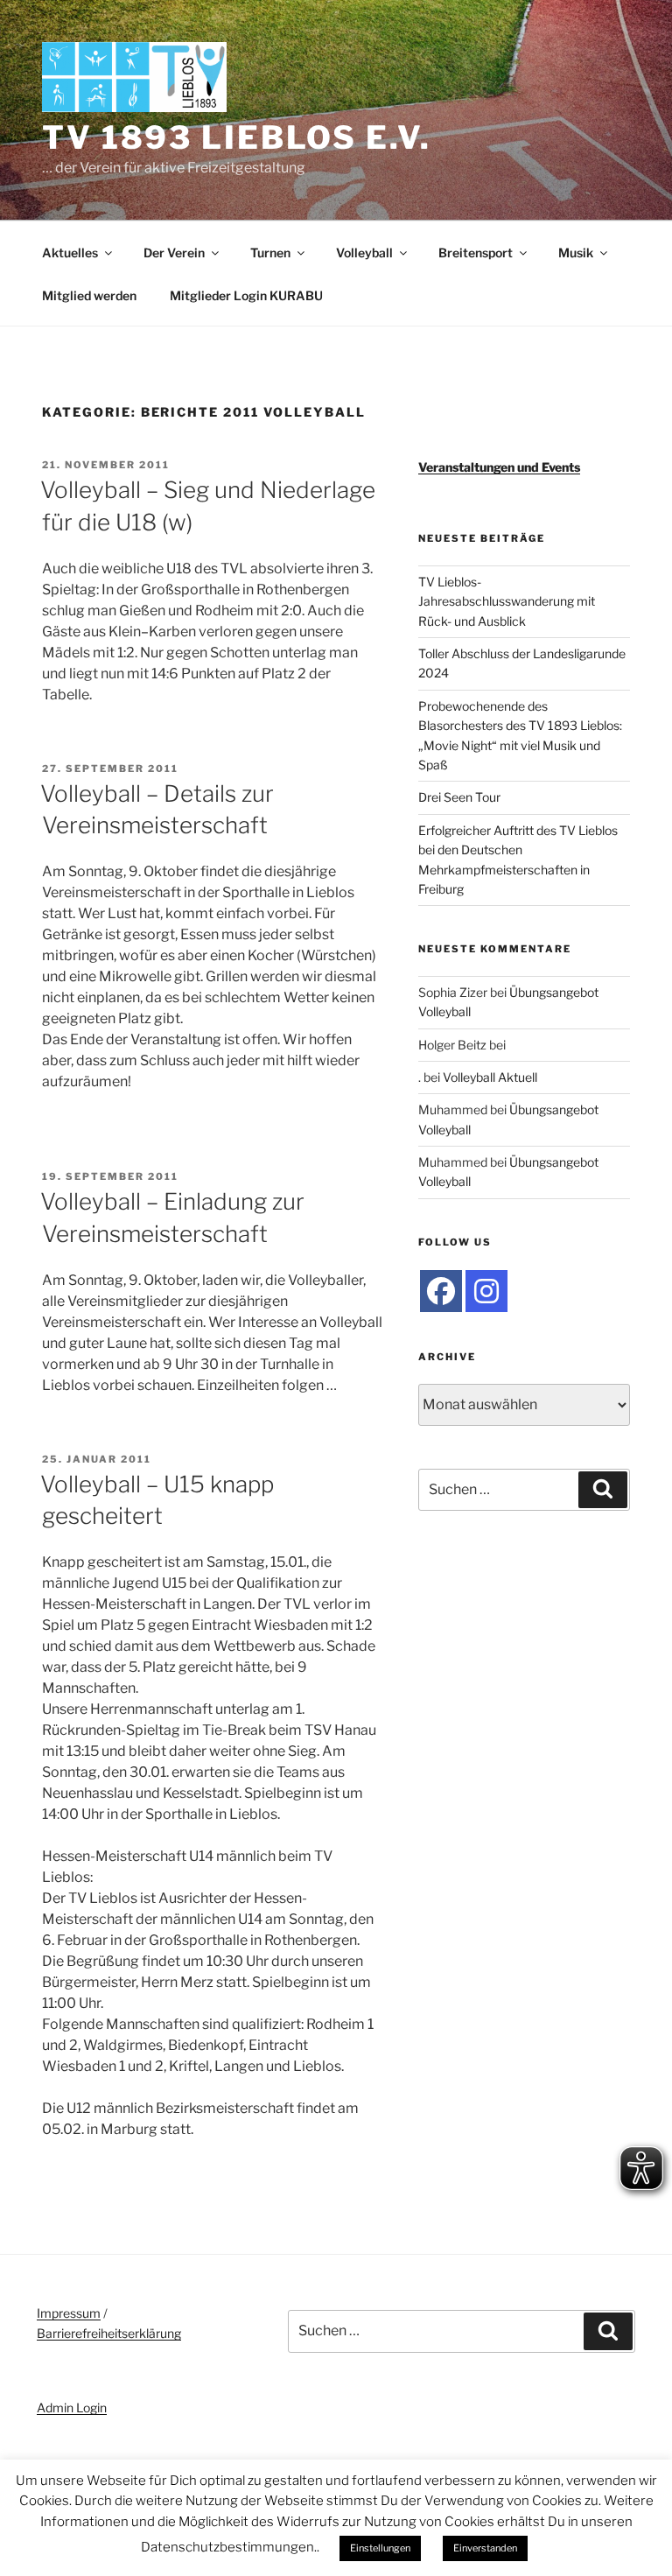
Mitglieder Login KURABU (246, 295)
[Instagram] (486, 1291)
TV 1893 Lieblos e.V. (237, 137)
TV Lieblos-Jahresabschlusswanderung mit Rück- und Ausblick (507, 601)
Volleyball (364, 253)
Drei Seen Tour (459, 797)
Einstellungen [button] (380, 2548)
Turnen (270, 253)
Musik (576, 253)
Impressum (69, 2313)
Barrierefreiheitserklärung (109, 2333)
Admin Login (72, 2408)
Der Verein (174, 253)
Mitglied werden (89, 295)
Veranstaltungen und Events (499, 467)
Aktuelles (70, 253)
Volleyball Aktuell (490, 1077)
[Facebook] (441, 1291)
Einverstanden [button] (485, 2548)
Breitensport (476, 253)
